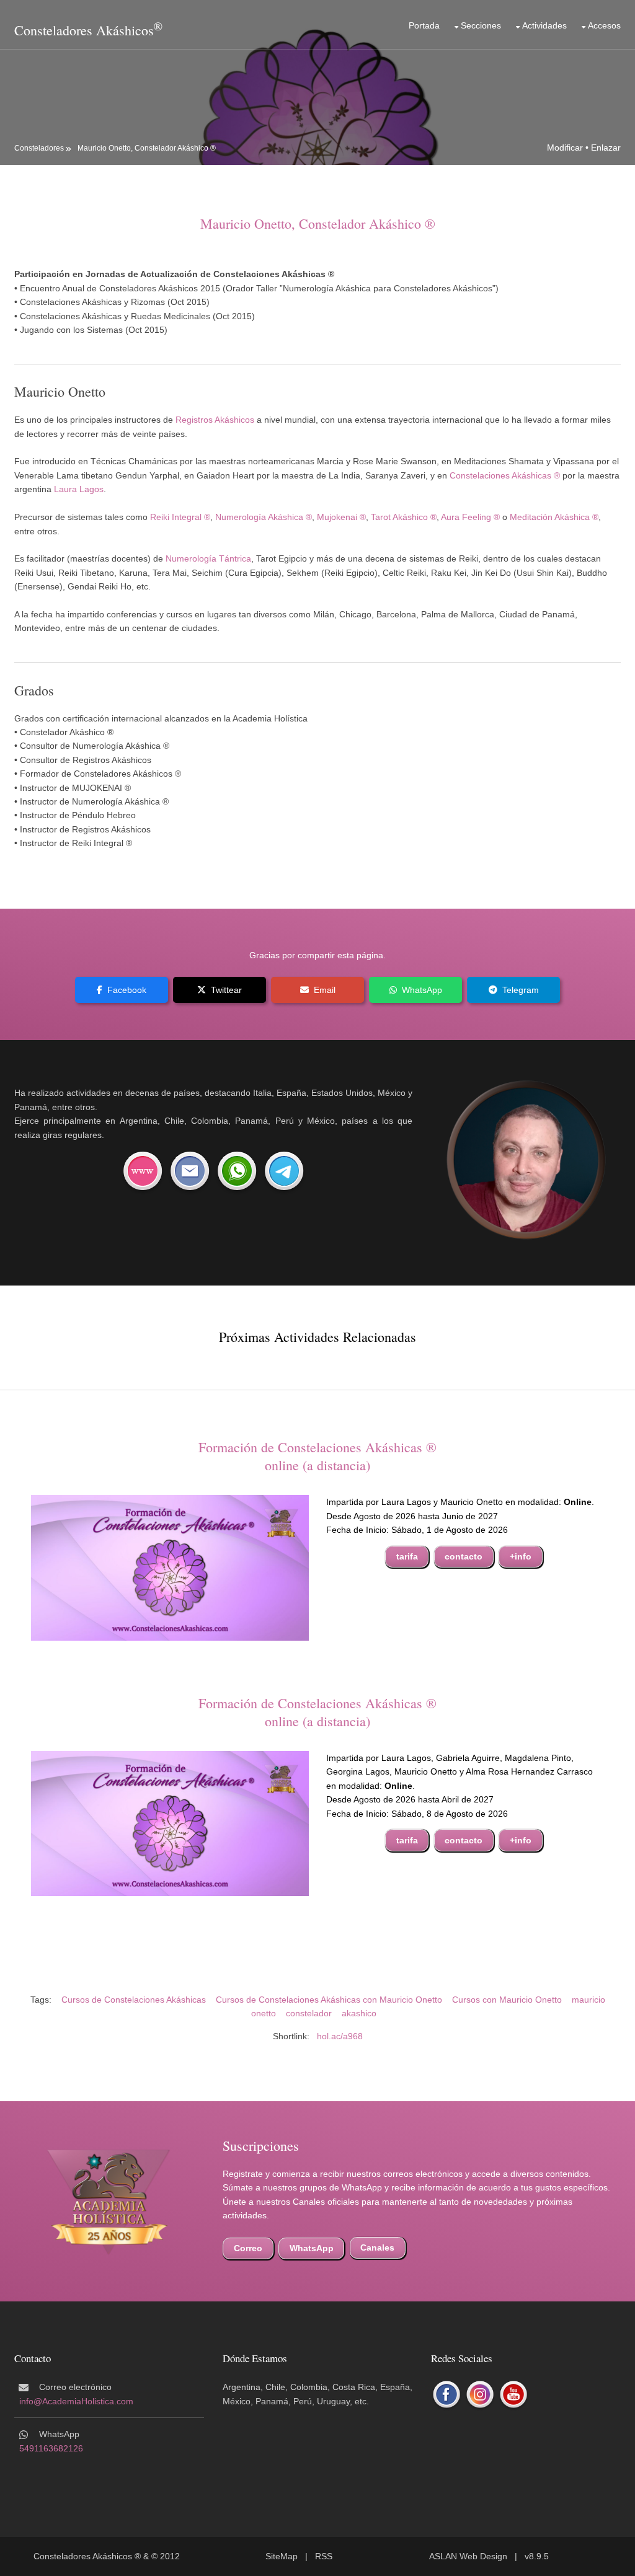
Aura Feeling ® (470, 517)
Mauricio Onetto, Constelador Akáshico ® (147, 148)
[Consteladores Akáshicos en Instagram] (480, 2395)
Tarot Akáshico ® (404, 517)
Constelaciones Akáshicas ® (505, 475)
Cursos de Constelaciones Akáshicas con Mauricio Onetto (329, 2000)
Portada (424, 25)
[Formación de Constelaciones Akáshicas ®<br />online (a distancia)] (170, 1567)
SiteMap (282, 2556)
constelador (309, 2013)
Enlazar (606, 148)
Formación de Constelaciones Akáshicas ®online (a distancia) (317, 1456)
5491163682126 (51, 2448)
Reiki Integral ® (180, 517)
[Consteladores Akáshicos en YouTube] (513, 2395)
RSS (324, 2556)
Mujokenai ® (341, 517)
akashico (359, 2013)
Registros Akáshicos (215, 420)
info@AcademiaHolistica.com (76, 2401)
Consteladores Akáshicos (84, 30)
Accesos (604, 25)
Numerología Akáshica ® (264, 517)
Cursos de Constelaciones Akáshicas (134, 2000)
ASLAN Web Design (468, 2556)
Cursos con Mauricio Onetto (507, 2000)
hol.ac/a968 (340, 2036)
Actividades (544, 25)
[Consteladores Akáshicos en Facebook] (446, 2395)
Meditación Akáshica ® (554, 517)
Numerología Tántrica (208, 558)
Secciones (481, 25)
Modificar (565, 148)
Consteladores (39, 148)
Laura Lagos (79, 489)
